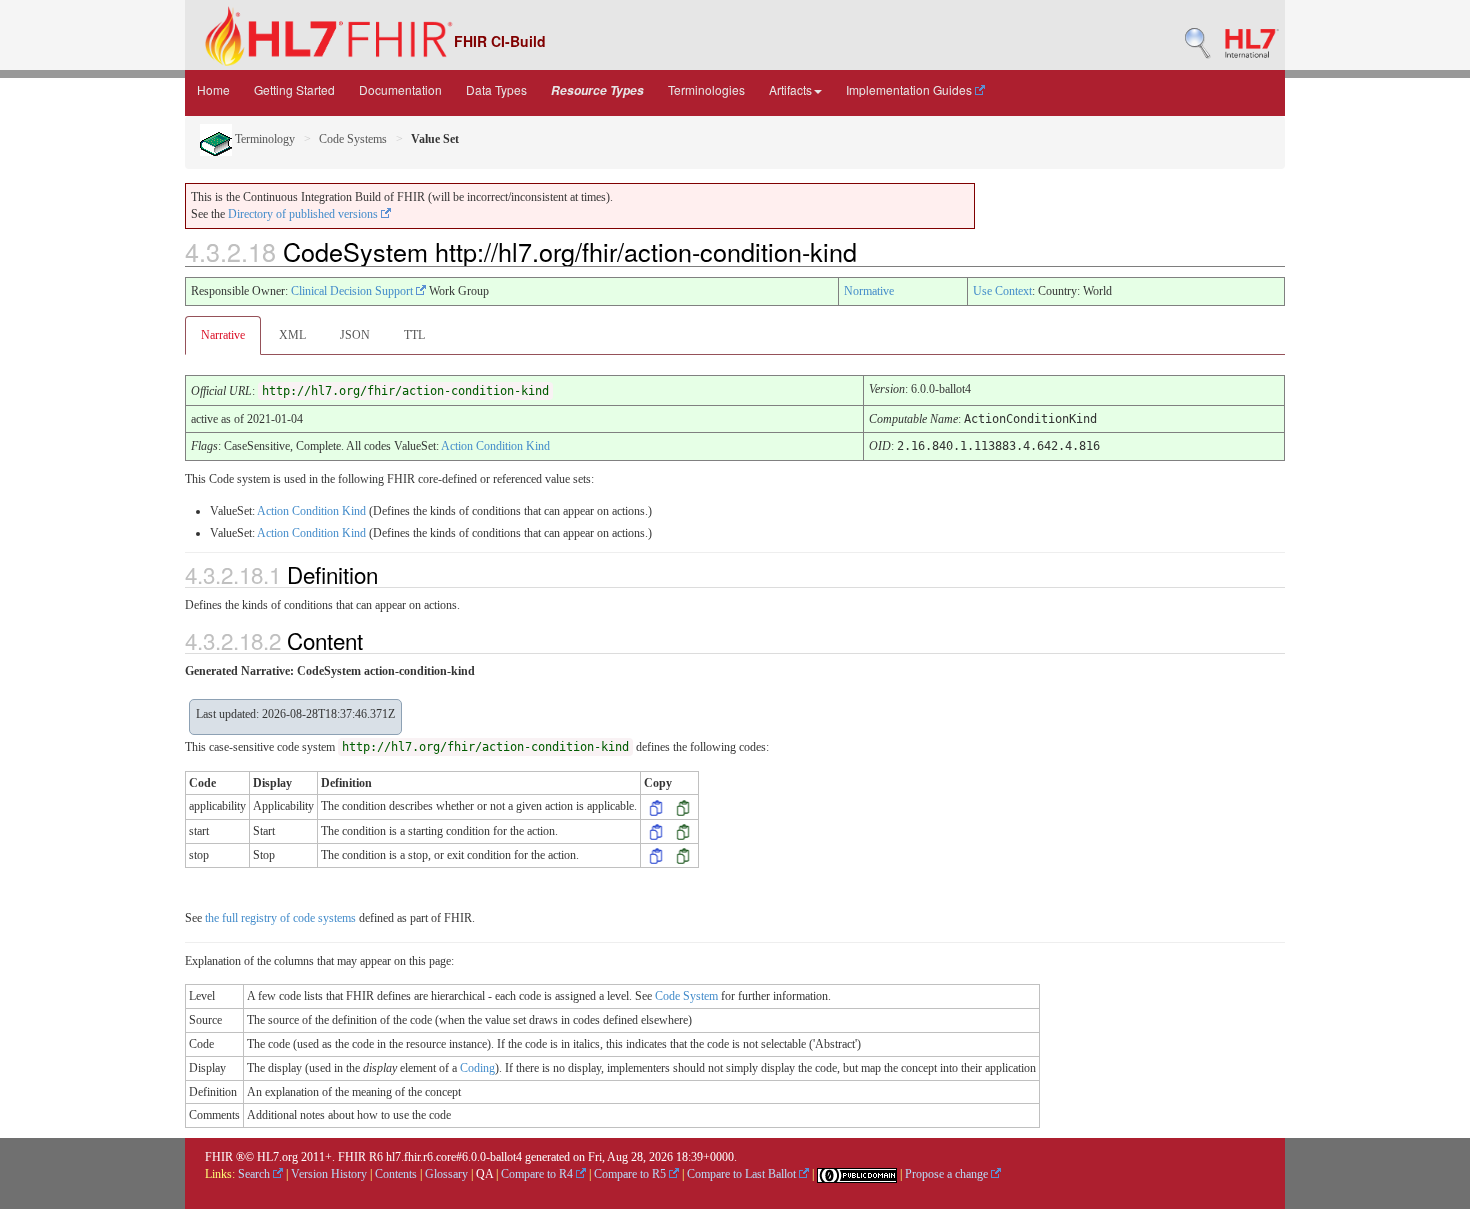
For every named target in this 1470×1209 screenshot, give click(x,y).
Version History (329, 1174)
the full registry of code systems (280, 918)
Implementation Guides (910, 89)
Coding (477, 1068)
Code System (686, 996)
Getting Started (294, 89)
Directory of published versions (304, 214)
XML (292, 335)
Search (255, 1174)
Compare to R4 (538, 1174)
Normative (869, 291)
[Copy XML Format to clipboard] (656, 806)
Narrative (223, 335)
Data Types (496, 89)
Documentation (400, 89)
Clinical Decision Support (353, 291)
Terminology (263, 139)
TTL (414, 335)
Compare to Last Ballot (743, 1174)
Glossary (446, 1174)
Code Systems (353, 139)
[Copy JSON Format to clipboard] (683, 806)
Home (213, 89)
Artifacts (790, 89)
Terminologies (706, 89)
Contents (396, 1174)
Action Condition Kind (495, 446)
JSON (355, 335)
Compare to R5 (631, 1174)
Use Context (1002, 291)
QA (484, 1174)
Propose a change (948, 1174)
